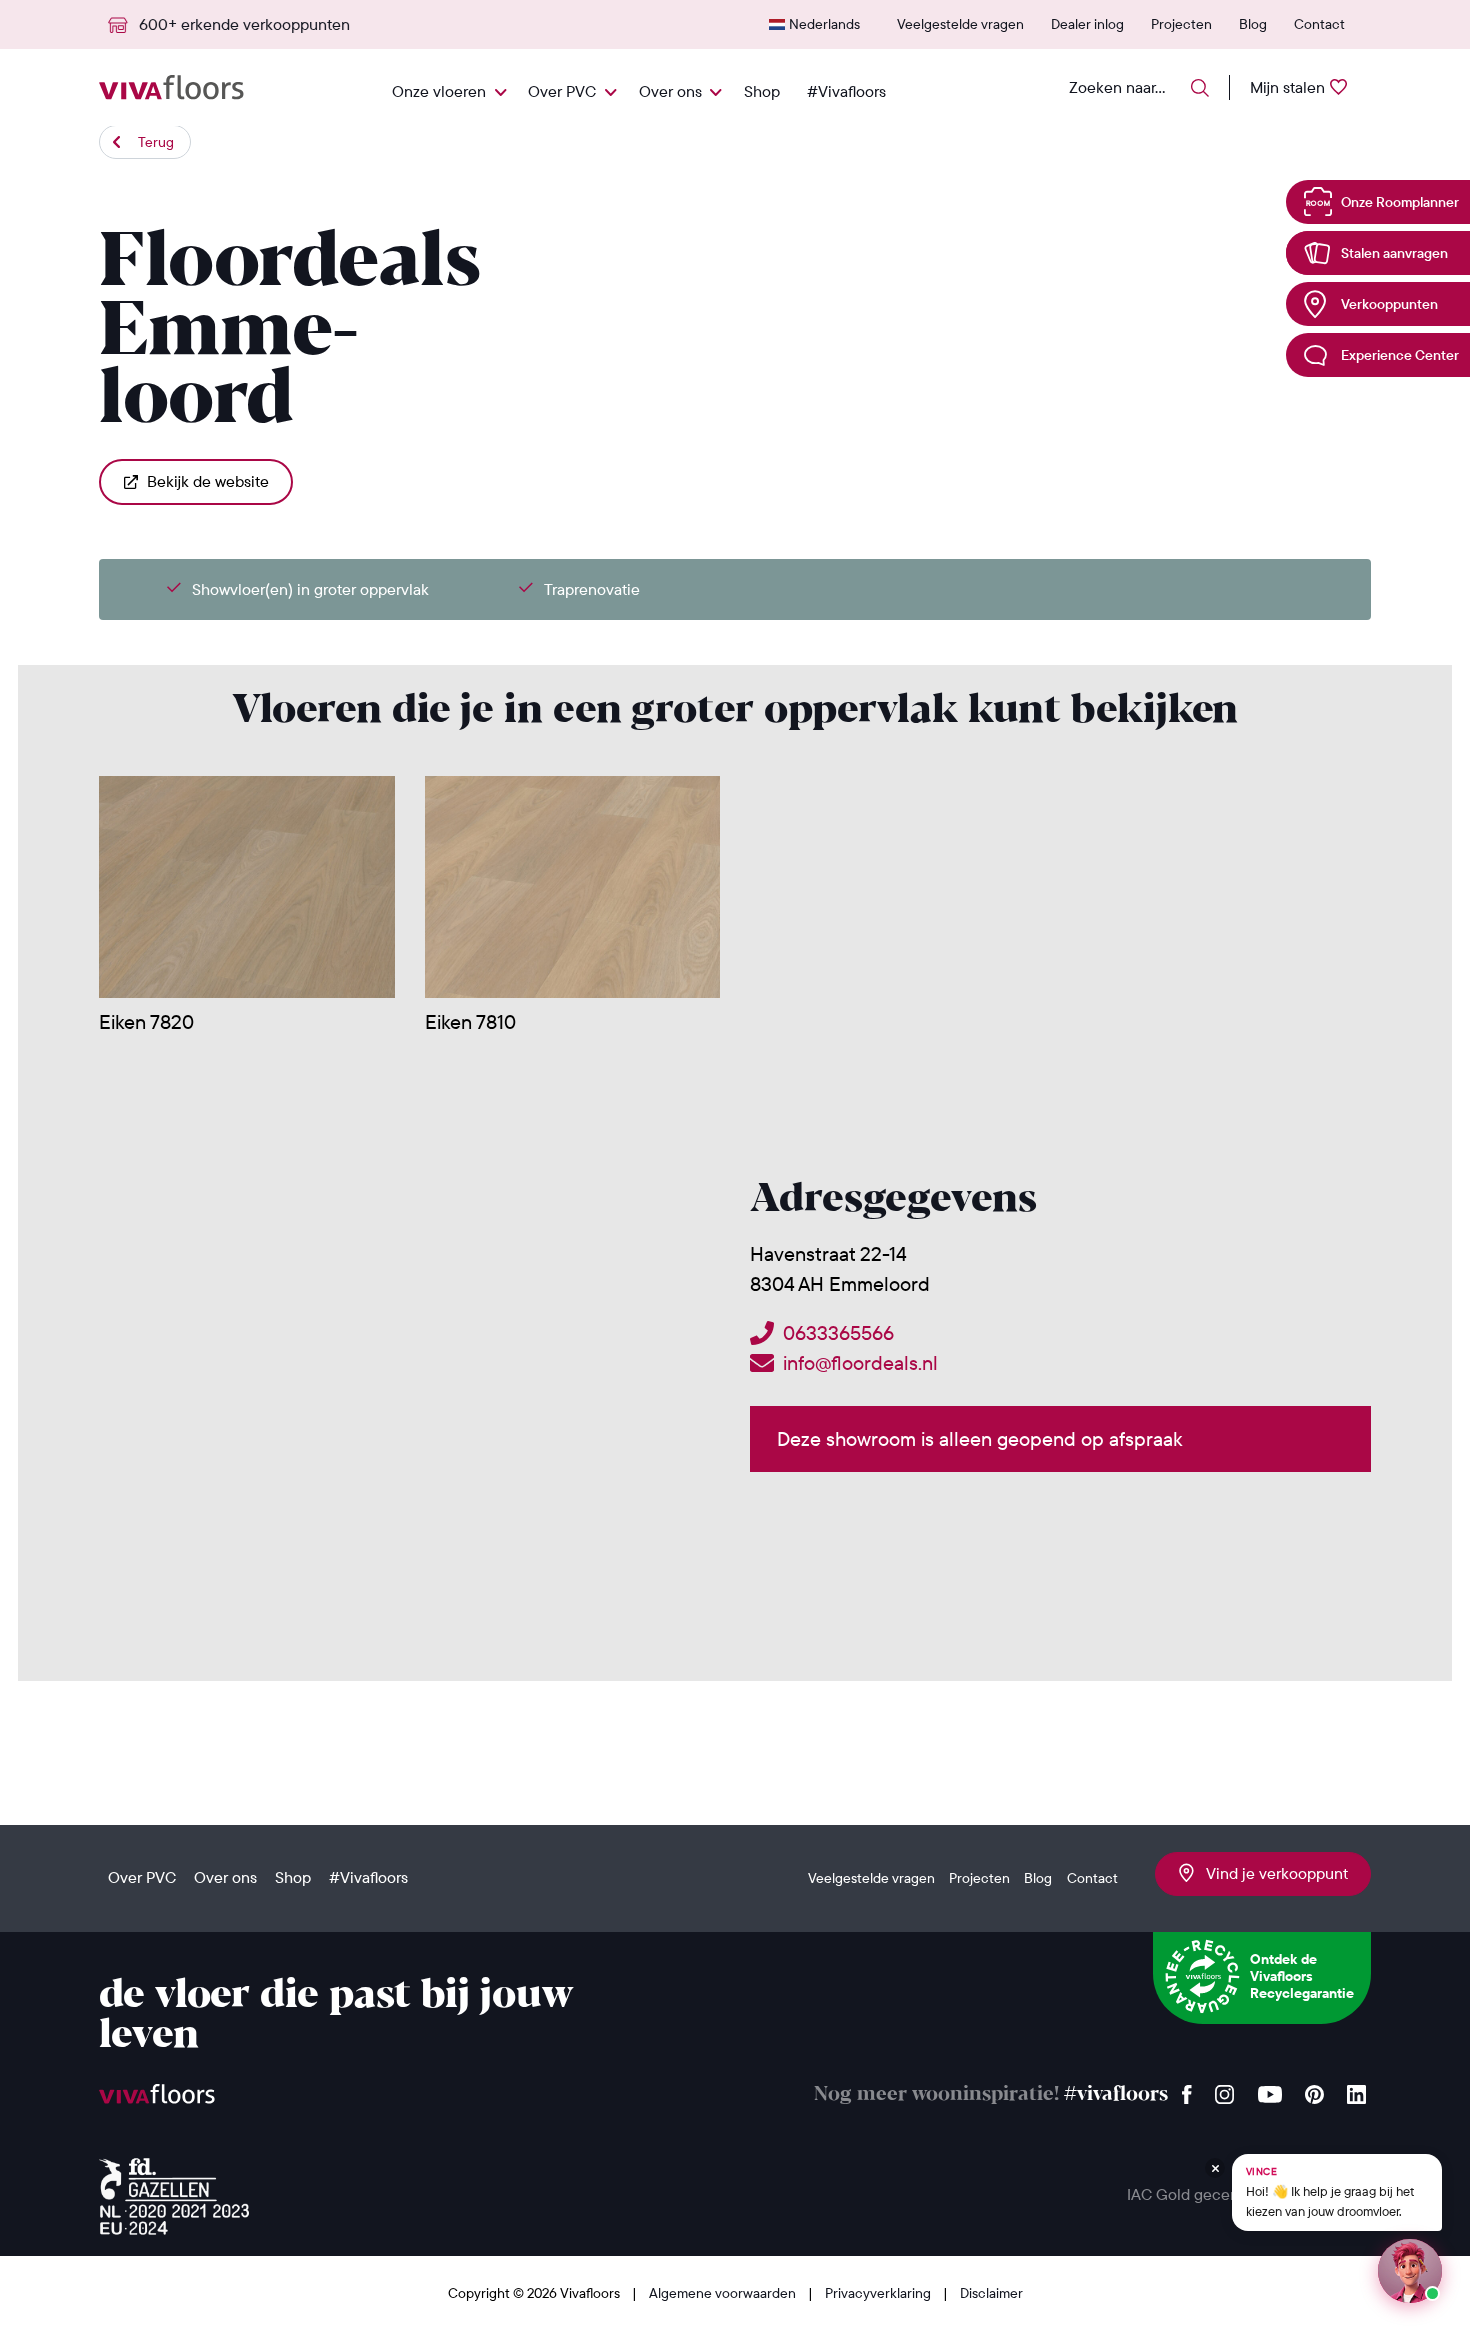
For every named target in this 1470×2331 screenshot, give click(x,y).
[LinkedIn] (1356, 2089)
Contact (1319, 24)
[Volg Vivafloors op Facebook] (1187, 2089)
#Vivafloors (846, 91)
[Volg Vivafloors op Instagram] (1225, 2089)
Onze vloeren (439, 91)
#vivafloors (1116, 2094)
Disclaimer (991, 2293)
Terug (156, 142)
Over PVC (562, 91)
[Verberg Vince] (1215, 2168)
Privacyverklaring (879, 2293)
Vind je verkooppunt (1271, 1873)
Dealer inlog (1087, 24)
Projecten (1181, 24)
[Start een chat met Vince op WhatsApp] (1410, 2271)
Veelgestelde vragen (960, 24)
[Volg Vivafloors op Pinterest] (1314, 2089)
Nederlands (824, 24)
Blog (1253, 24)
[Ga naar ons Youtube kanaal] (1270, 2089)
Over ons (670, 91)
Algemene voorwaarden (724, 2293)
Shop (762, 91)
